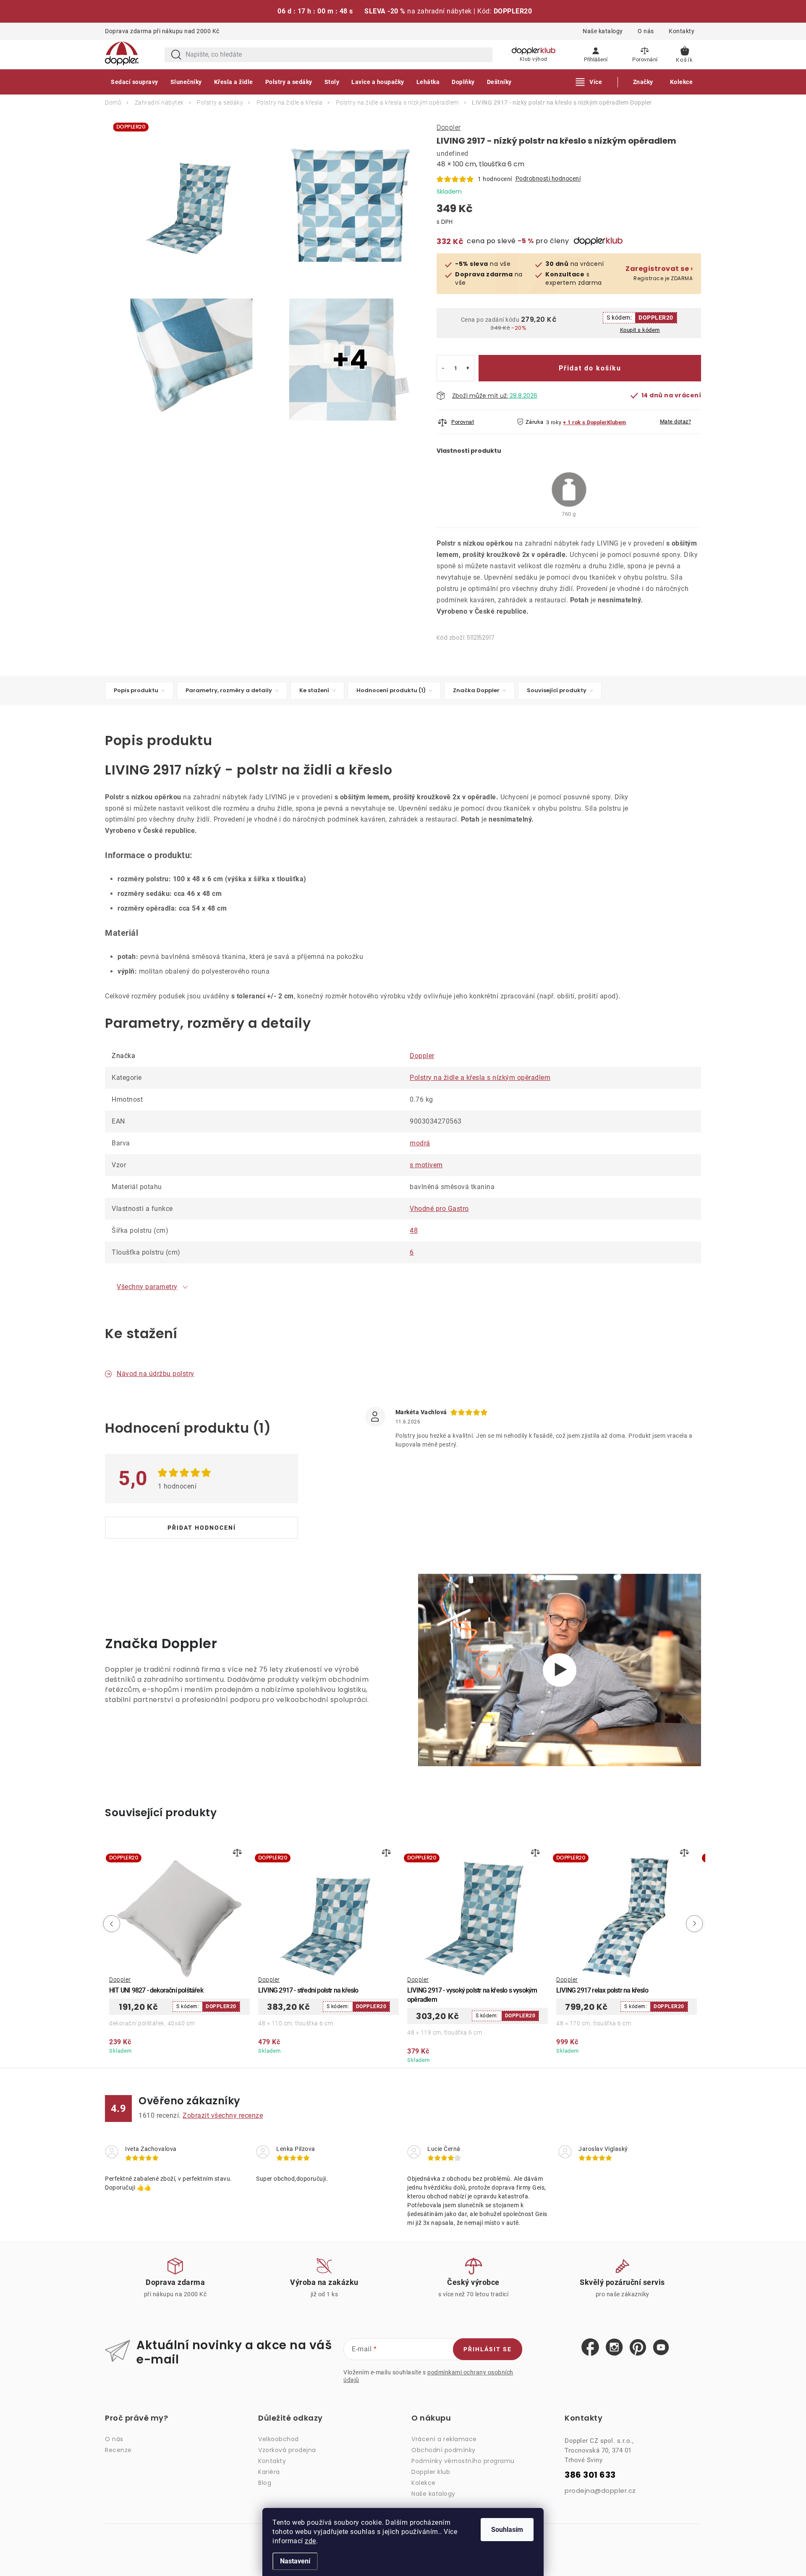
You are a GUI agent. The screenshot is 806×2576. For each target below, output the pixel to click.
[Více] (589, 82)
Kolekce (424, 2483)
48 (414, 1230)
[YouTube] (661, 2348)
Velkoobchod (279, 2439)
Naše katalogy (603, 31)
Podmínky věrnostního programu (463, 2461)
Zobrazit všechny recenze (223, 2115)
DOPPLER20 (656, 318)
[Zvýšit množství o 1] (468, 368)
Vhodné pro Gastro (439, 1209)
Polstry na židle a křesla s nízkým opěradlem (480, 1078)
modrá (420, 1143)
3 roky (554, 422)
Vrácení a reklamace (444, 2439)
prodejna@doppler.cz (600, 2491)
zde (310, 2541)
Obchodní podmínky (444, 2450)
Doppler (449, 127)
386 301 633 (590, 2475)
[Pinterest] (638, 2348)
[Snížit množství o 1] (443, 368)
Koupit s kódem (640, 330)
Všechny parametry (147, 1287)
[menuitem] (135, 82)
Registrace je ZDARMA (659, 273)
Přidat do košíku (590, 368)
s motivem (426, 1165)
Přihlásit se (488, 2349)
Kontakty (682, 31)
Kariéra (269, 2472)
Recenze (118, 2450)
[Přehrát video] (560, 1670)
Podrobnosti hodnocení (548, 179)
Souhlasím (507, 2530)
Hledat (176, 55)
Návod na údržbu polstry (156, 1374)
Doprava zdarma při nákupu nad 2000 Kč (162, 31)
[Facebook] (590, 2348)
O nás (646, 31)
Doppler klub (431, 2472)
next (696, 1924)
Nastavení (295, 2561)
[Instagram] (614, 2348)
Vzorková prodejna (287, 2450)
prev (110, 1924)
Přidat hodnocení (202, 1528)
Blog (265, 2483)
